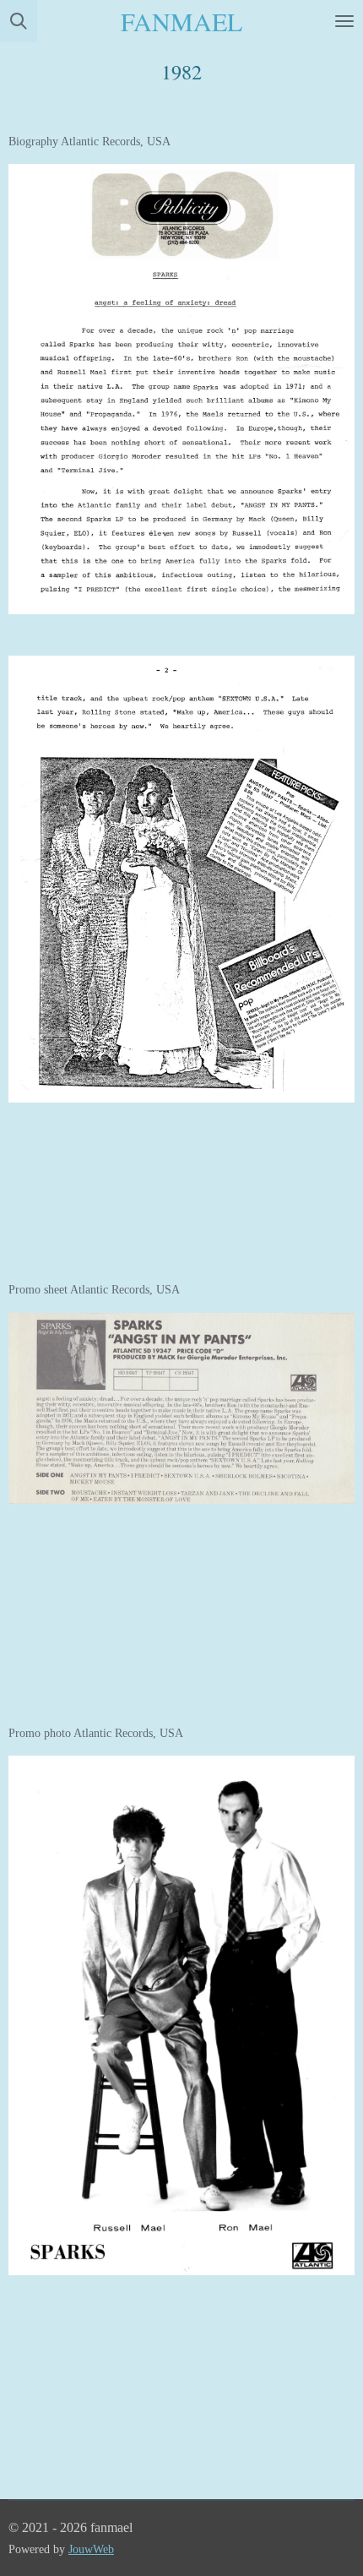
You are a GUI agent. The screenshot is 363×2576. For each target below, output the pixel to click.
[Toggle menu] (344, 21)
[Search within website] (19, 21)
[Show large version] (181, 389)
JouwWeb (91, 2549)
